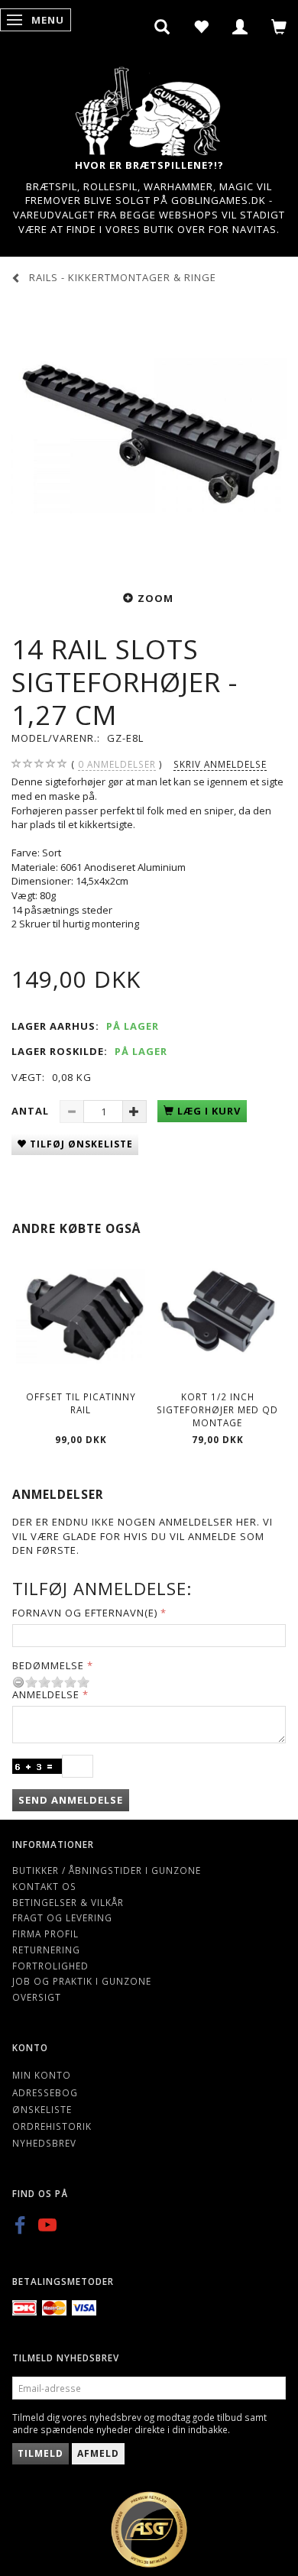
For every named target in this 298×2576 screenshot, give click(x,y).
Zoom (155, 598)
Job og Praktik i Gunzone (82, 1981)
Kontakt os (44, 1886)
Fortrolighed (50, 1966)
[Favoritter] (201, 27)
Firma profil (45, 1934)
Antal (32, 1111)
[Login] (240, 27)
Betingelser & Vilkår (68, 1902)
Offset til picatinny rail (81, 1403)
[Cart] (279, 27)
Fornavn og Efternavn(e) (85, 1613)
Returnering (46, 1950)
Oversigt (37, 1997)
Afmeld (98, 2453)
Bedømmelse (48, 1665)
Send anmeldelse (71, 1800)
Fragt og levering (62, 1917)
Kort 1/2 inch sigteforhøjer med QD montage (217, 1409)
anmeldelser (117, 764)
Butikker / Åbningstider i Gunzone (107, 1870)
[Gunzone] (149, 107)
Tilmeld (40, 2453)
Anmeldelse (46, 1694)
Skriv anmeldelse (220, 764)
